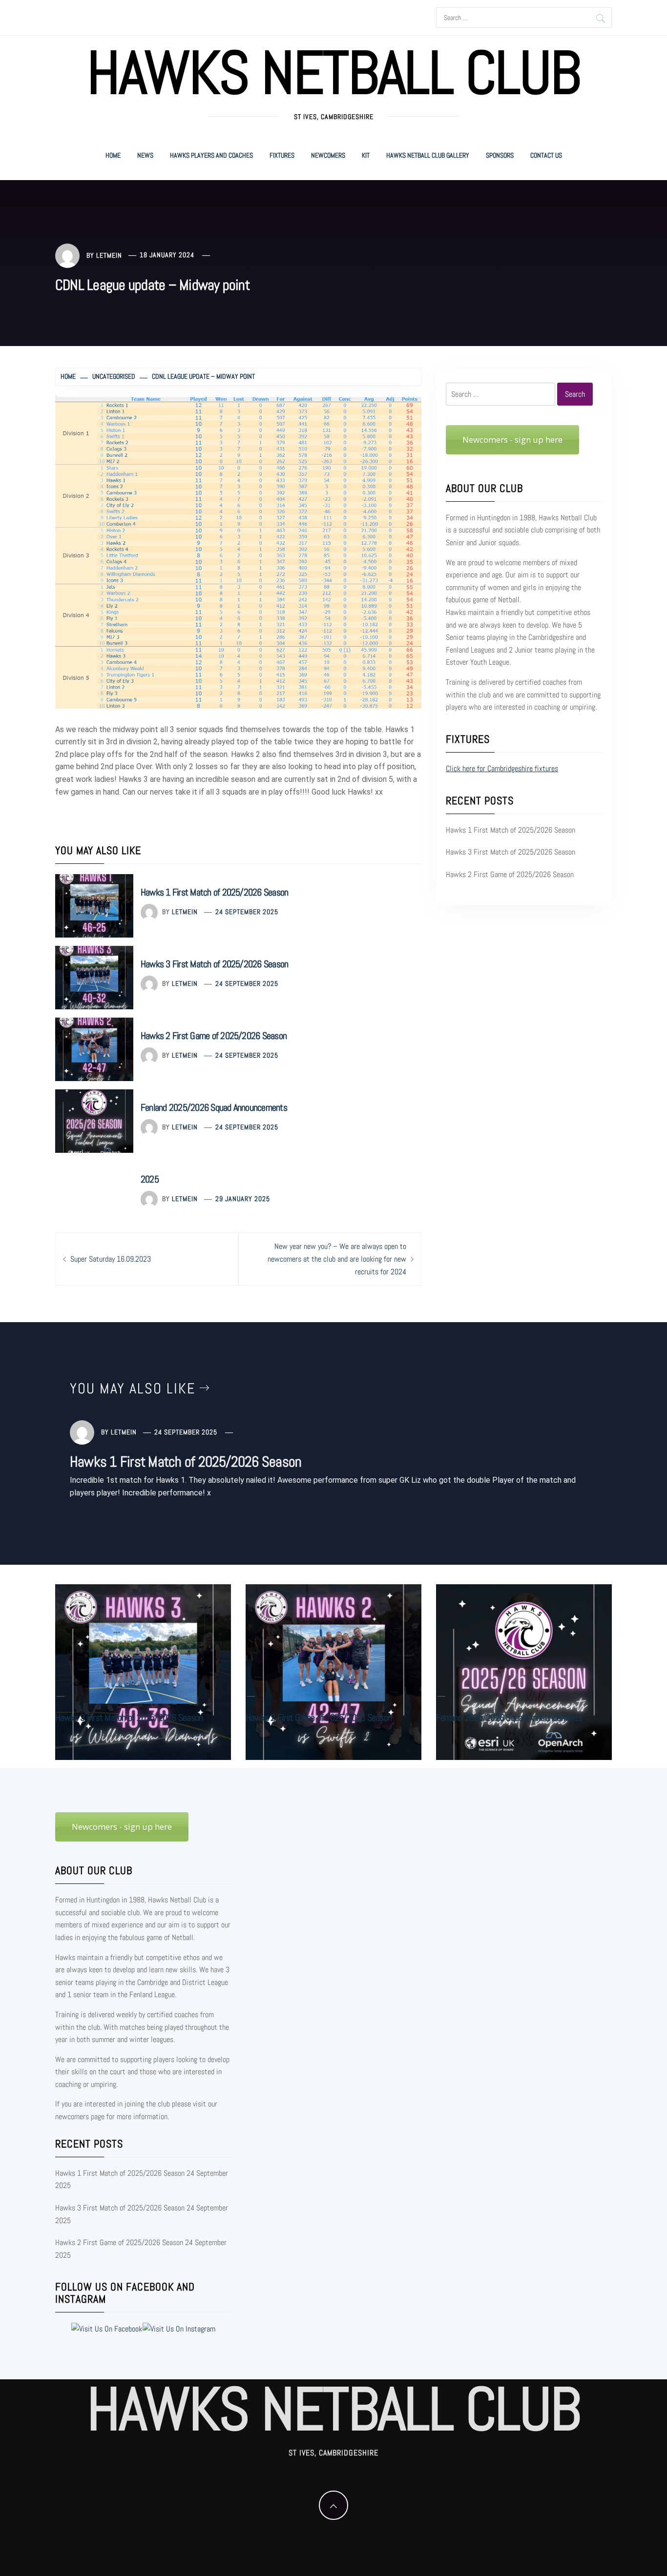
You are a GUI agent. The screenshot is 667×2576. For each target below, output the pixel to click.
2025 (150, 1179)
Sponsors (500, 155)
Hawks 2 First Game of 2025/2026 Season (214, 1036)
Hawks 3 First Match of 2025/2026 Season (214, 964)
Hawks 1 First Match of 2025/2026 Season (214, 892)
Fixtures (282, 155)
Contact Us (546, 155)
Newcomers (328, 155)
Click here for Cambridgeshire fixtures (502, 768)
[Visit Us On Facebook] (106, 2328)
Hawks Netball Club (333, 73)
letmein (109, 255)
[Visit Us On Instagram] (179, 2328)
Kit (366, 155)
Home (113, 155)
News (145, 155)
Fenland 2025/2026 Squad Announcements (214, 1107)
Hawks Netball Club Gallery (428, 155)
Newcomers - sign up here (512, 440)
